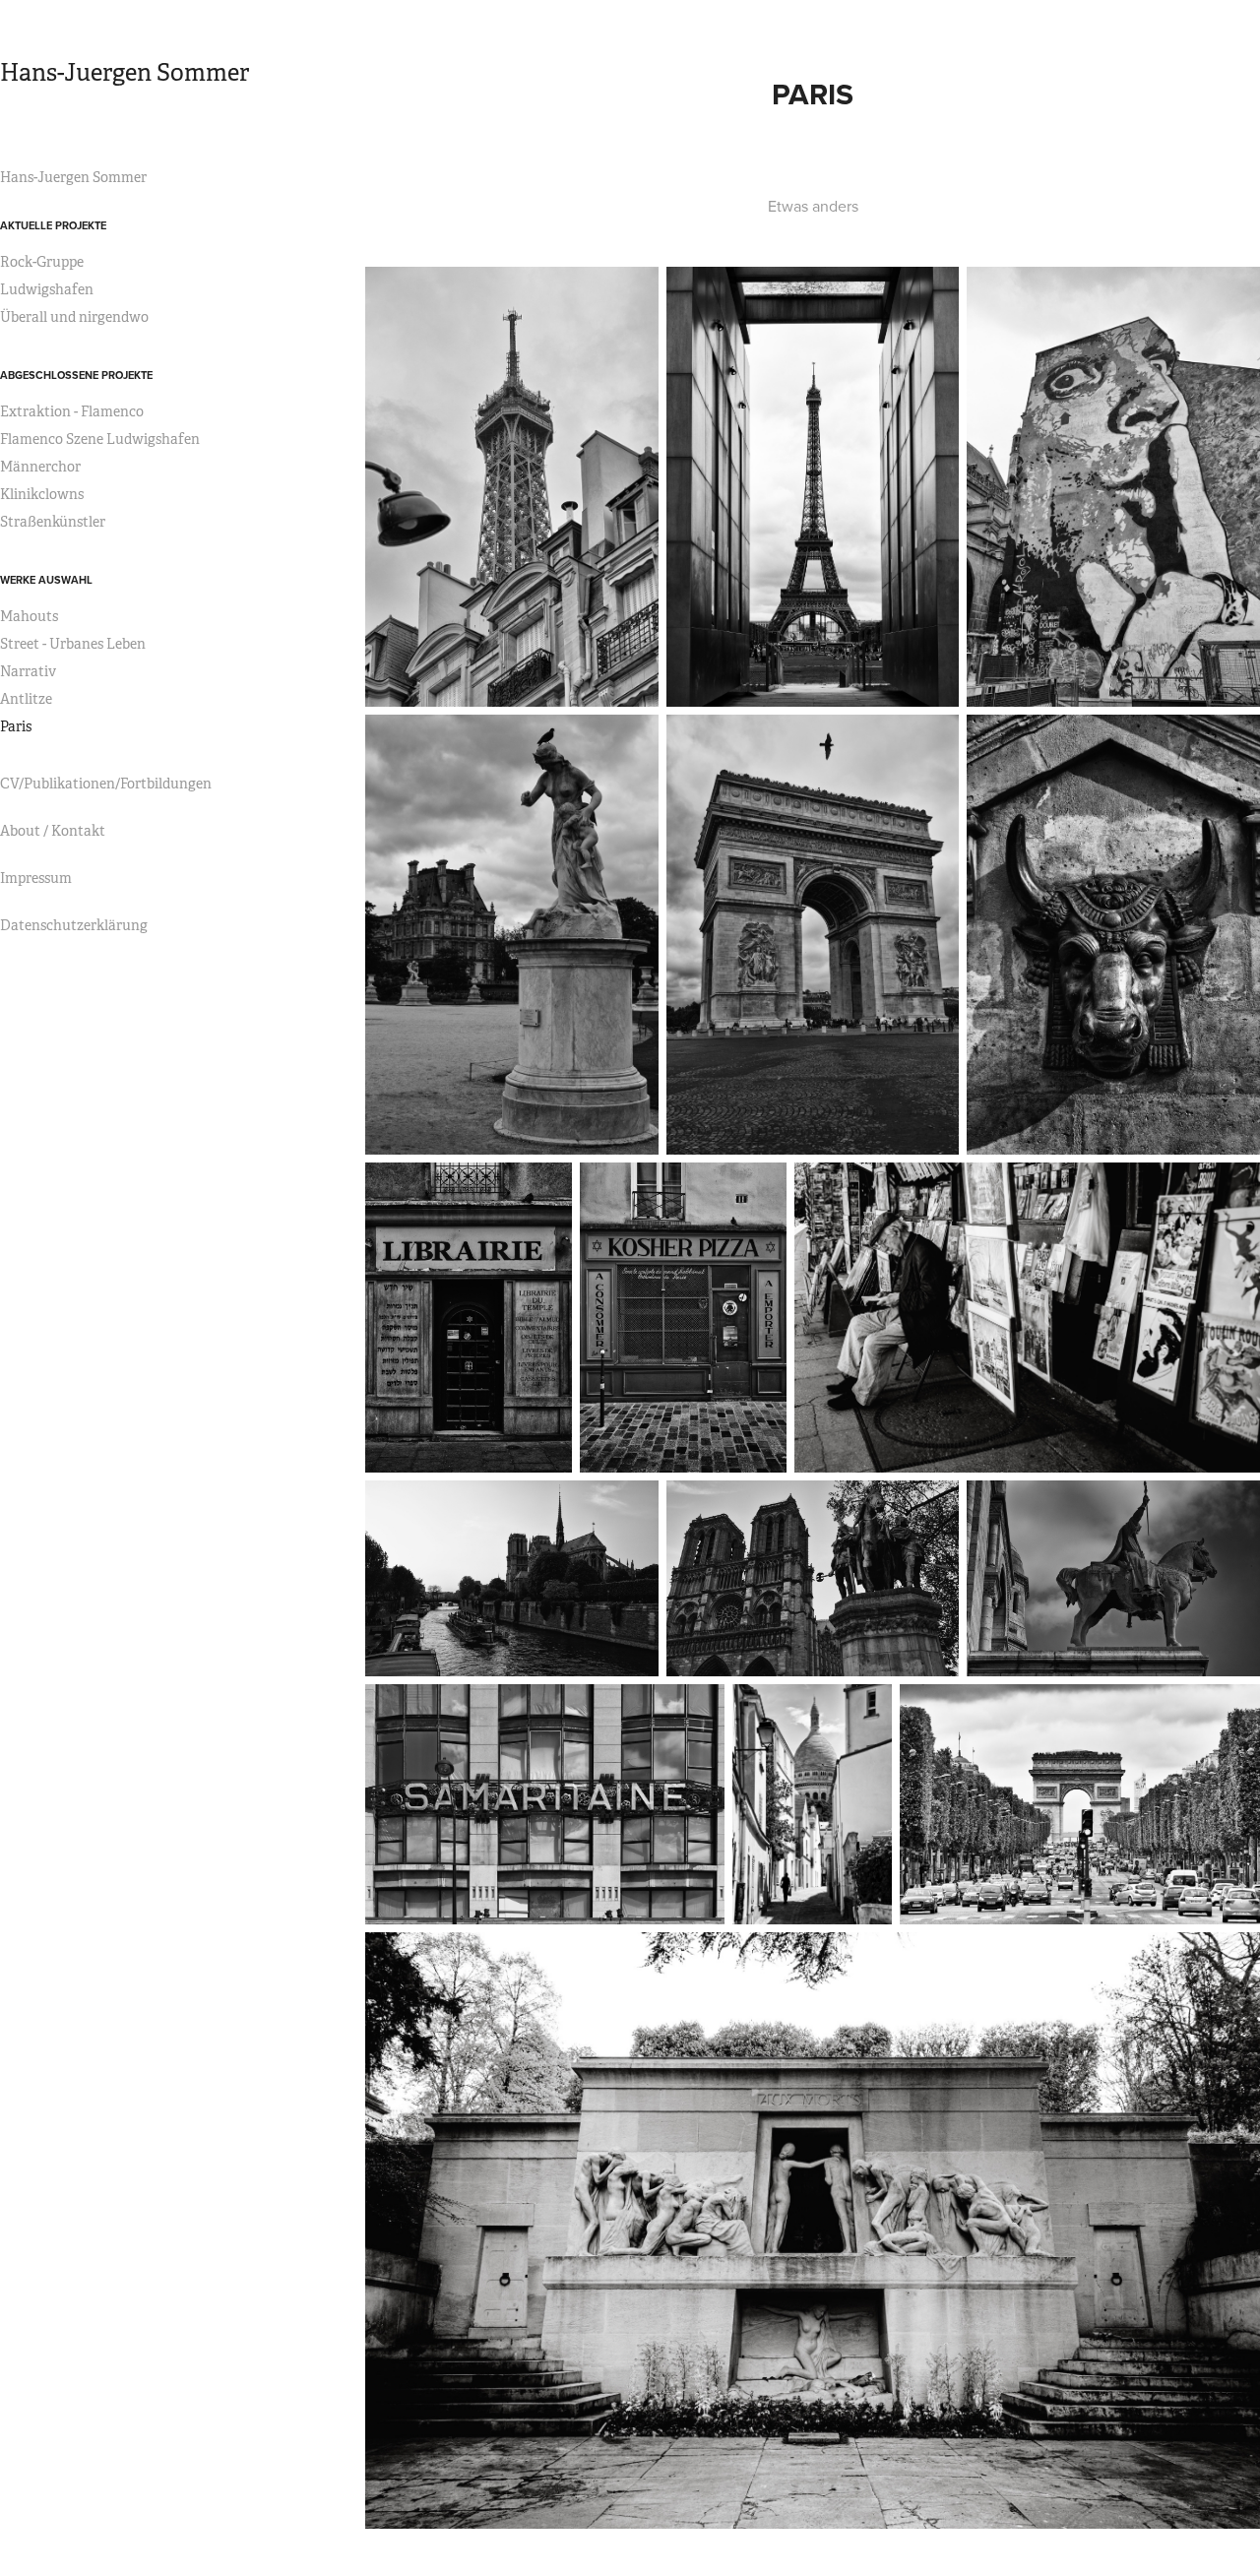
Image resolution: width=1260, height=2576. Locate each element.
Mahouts (29, 616)
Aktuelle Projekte (53, 225)
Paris (16, 726)
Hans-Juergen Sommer (125, 73)
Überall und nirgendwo (74, 317)
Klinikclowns (42, 494)
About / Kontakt (53, 831)
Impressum (36, 878)
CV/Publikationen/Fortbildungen (106, 784)
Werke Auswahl (46, 580)
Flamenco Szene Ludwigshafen (100, 439)
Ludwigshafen (47, 289)
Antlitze (26, 699)
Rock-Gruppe (42, 262)
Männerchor (40, 467)
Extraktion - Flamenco (72, 411)
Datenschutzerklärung (74, 925)
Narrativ (28, 671)
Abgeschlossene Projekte (76, 375)
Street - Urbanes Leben (73, 644)
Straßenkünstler (53, 522)
